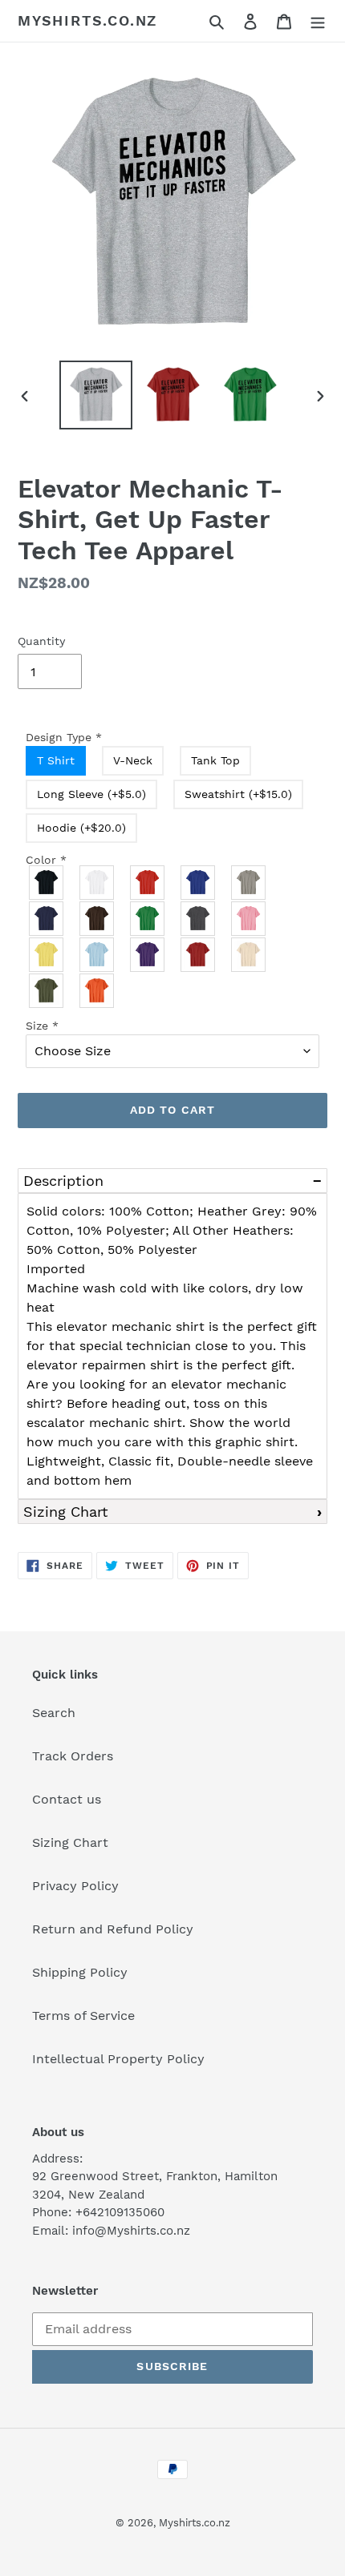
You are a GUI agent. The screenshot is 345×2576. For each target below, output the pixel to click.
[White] (97, 883)
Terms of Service (83, 2016)
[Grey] (249, 883)
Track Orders (73, 1756)
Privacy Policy (75, 1886)
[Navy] (47, 919)
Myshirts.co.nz (87, 20)
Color (46, 860)
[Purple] (148, 955)
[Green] (148, 919)
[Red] (148, 883)
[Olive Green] (47, 991)
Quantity (41, 641)
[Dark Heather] (199, 919)
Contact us (67, 1799)
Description (63, 1181)
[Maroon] (199, 955)
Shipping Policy (80, 1972)
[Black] (47, 883)
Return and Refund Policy (113, 1929)
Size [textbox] (42, 1026)
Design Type (64, 737)
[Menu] (318, 21)
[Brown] (97, 919)
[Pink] (249, 919)
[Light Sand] (249, 955)
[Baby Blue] (97, 955)
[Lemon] (47, 955)
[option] (96, 395)
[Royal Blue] (199, 883)
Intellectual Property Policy (118, 2059)
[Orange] (97, 991)
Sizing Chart (66, 1512)
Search (54, 1713)
